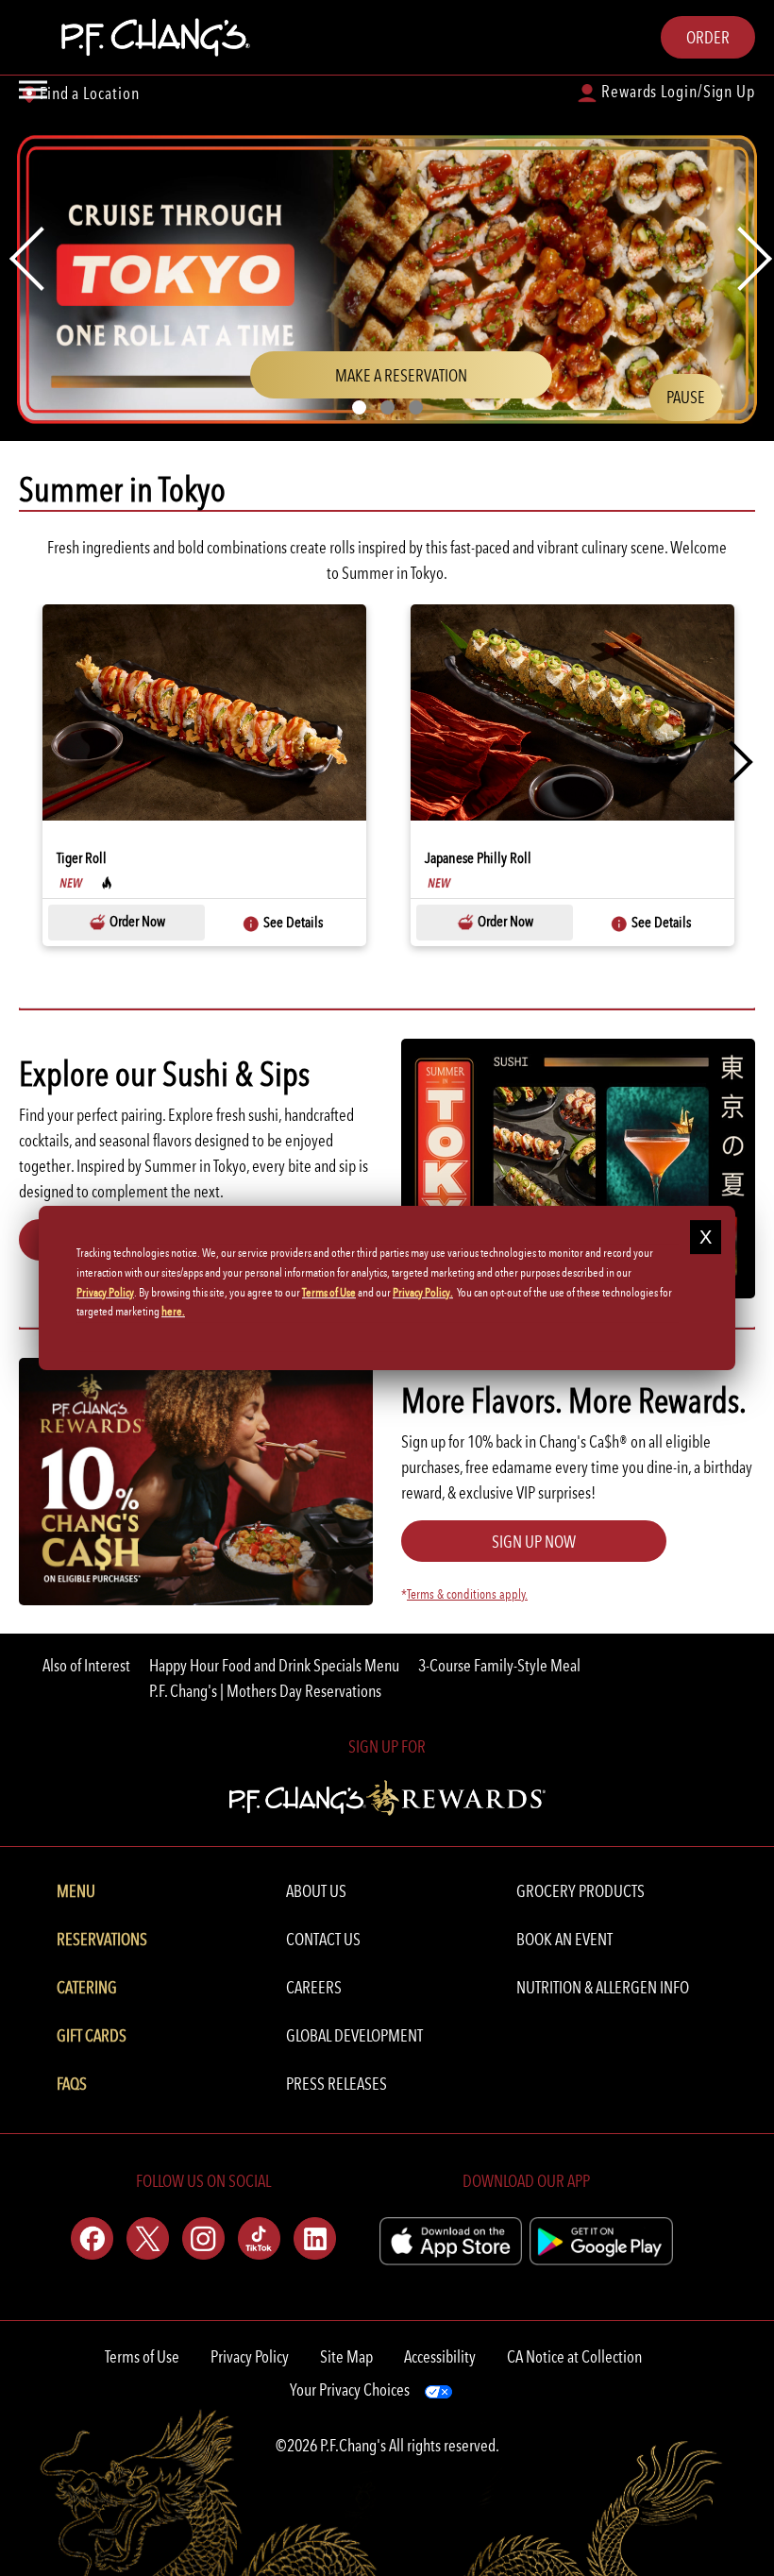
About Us (316, 1891)
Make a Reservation (431, 381)
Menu (76, 1891)
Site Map (346, 2356)
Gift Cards (92, 2035)
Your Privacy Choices (350, 2390)
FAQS (72, 2084)
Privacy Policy (250, 2356)
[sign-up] (387, 1795)
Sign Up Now (534, 1542)
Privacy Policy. (423, 1292)
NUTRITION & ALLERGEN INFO (603, 1987)
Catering (87, 1987)
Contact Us (323, 1939)
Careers (314, 1987)
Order (708, 37)
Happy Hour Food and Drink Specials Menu (274, 1665)
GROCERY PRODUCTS (580, 1891)
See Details (292, 922)
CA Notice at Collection (574, 2356)
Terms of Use (142, 2356)
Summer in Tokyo (122, 490)
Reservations (102, 1939)
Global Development (354, 2035)
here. (173, 1312)
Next (732, 762)
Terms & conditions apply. (467, 1594)
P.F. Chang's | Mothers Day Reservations (265, 1691)
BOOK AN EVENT (564, 1939)
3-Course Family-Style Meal (499, 1665)
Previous (42, 762)
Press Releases (337, 2084)
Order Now (136, 921)
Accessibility (440, 2356)
